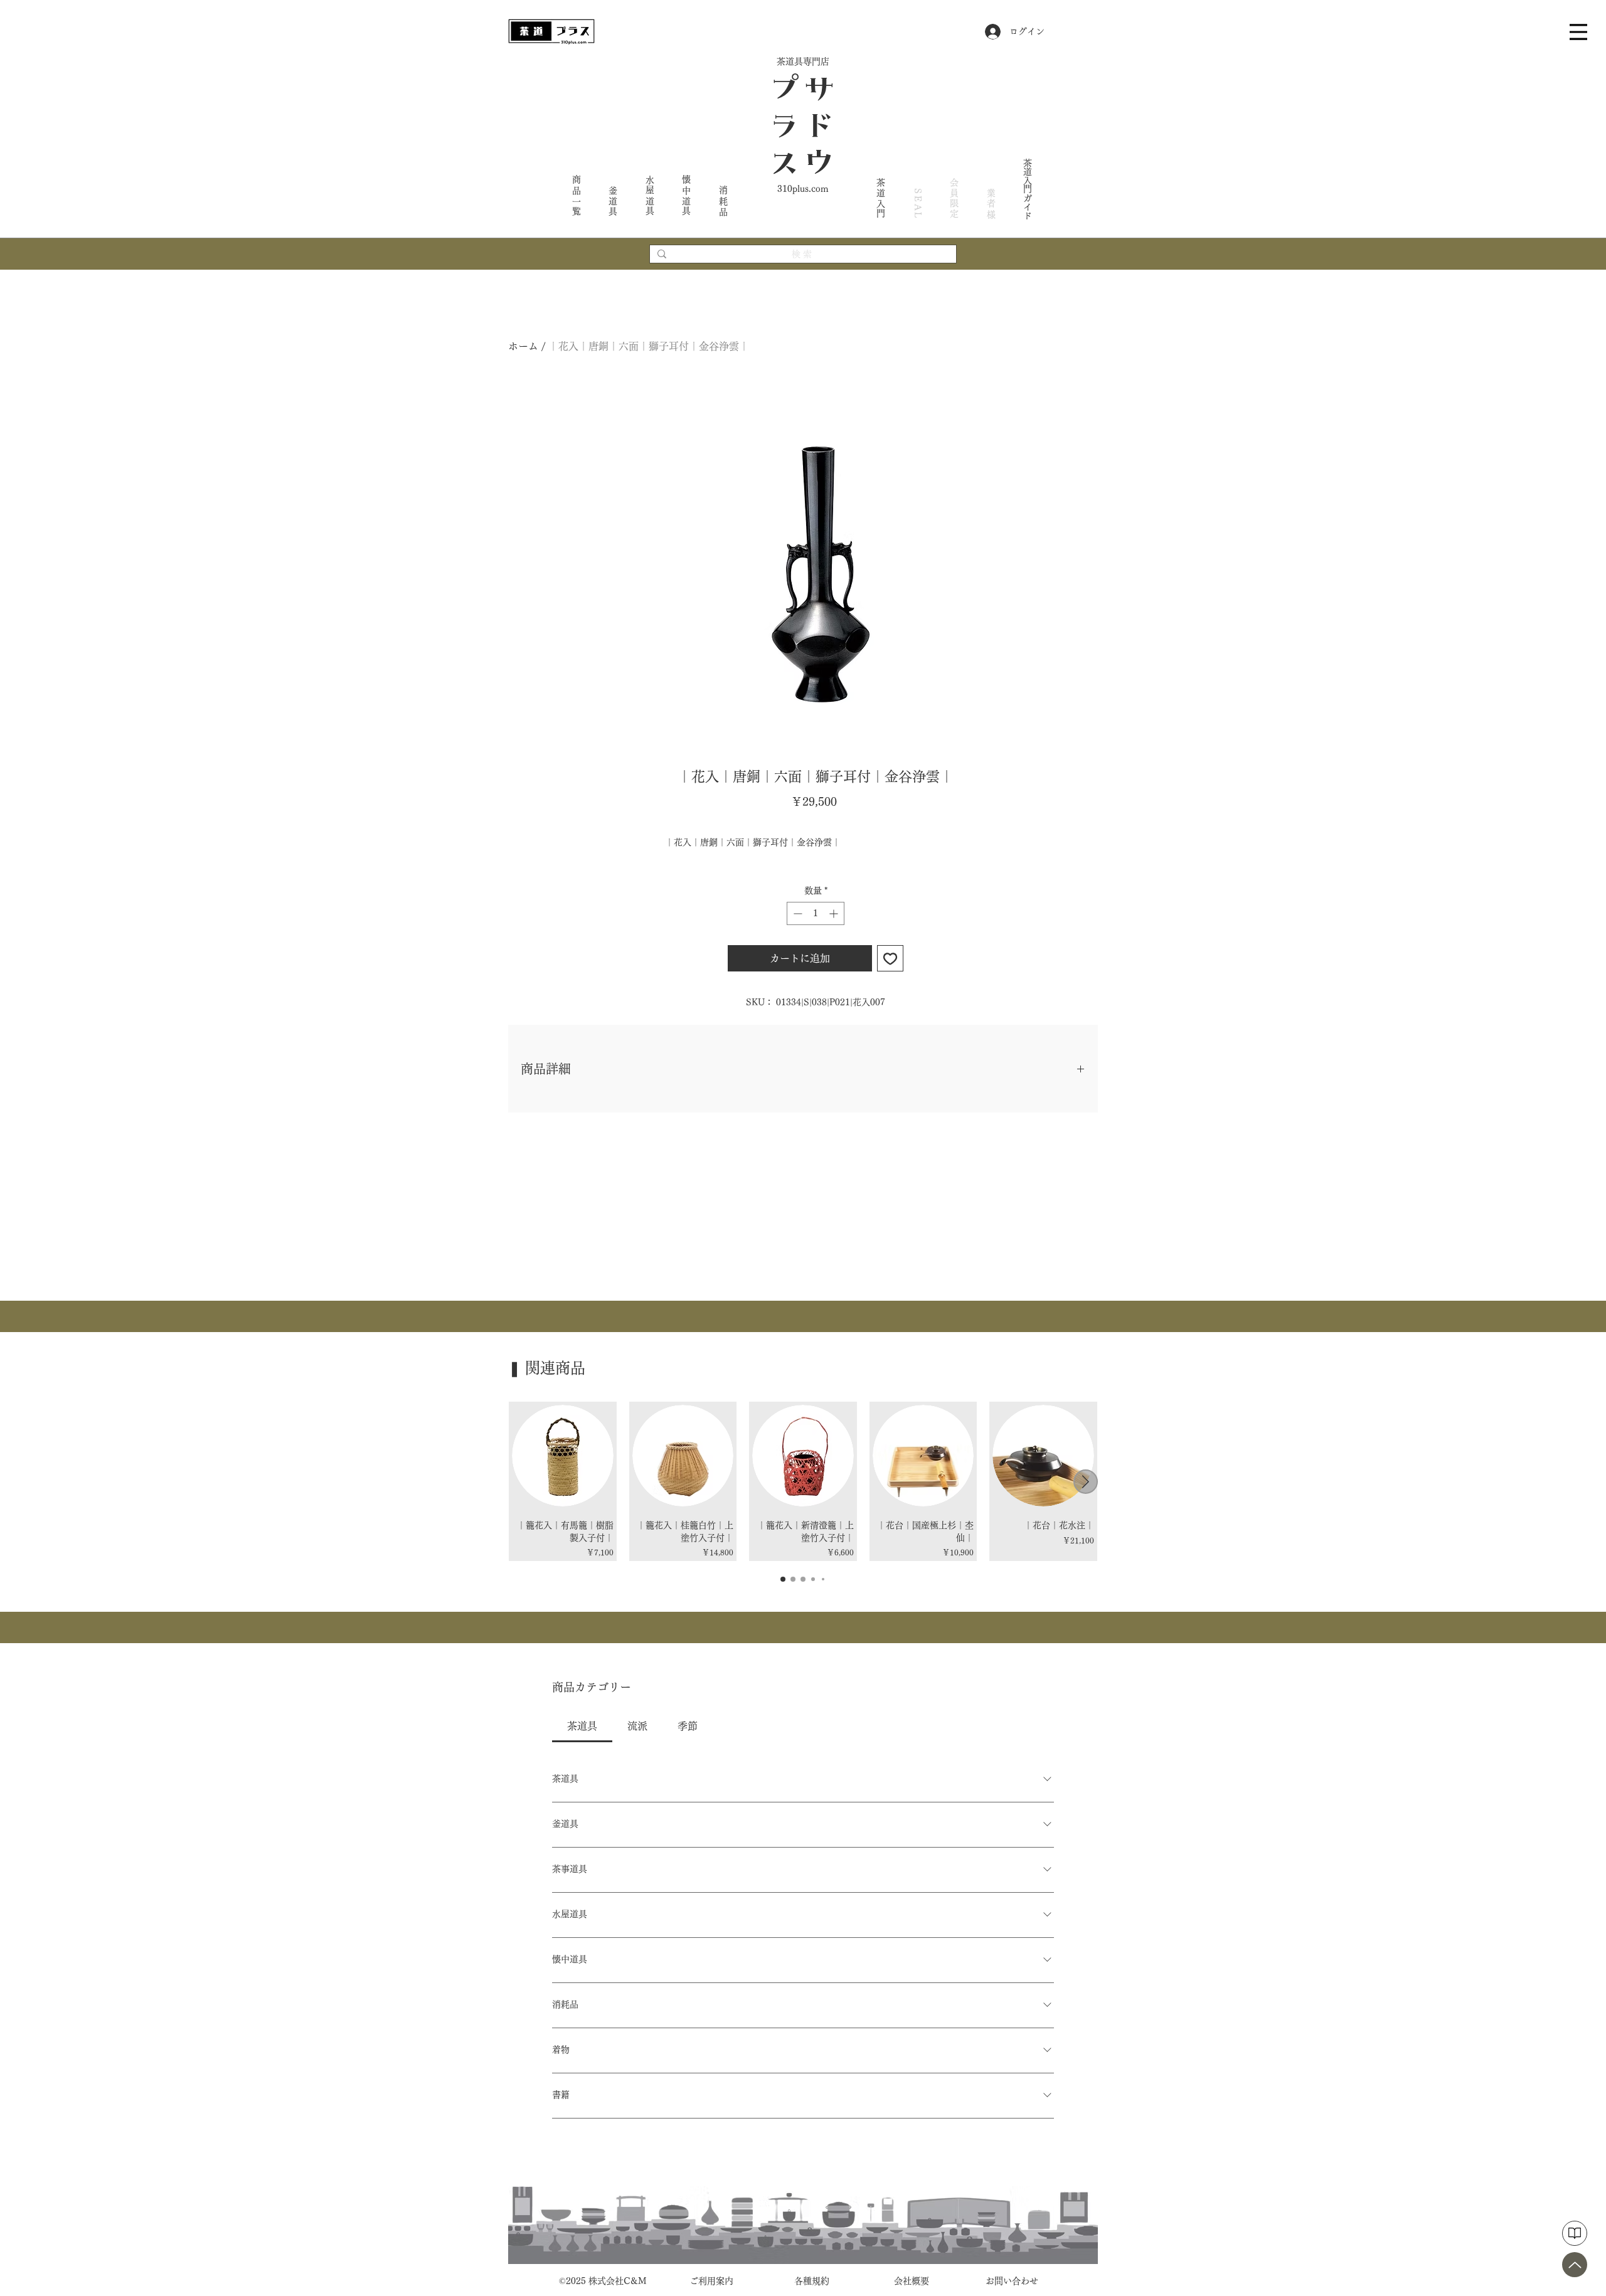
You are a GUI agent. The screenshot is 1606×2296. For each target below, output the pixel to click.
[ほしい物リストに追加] (890, 958)
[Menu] (1578, 32)
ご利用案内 (711, 2281)
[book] (1575, 2233)
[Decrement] (796, 913)
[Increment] (835, 913)
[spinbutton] (816, 913)
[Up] (1575, 2265)
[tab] (582, 1726)
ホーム (523, 346)
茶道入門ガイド (1028, 189)
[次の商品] (1086, 1482)
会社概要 (912, 2281)
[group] (803, 1481)
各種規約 (812, 2281)
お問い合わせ (1012, 2281)
